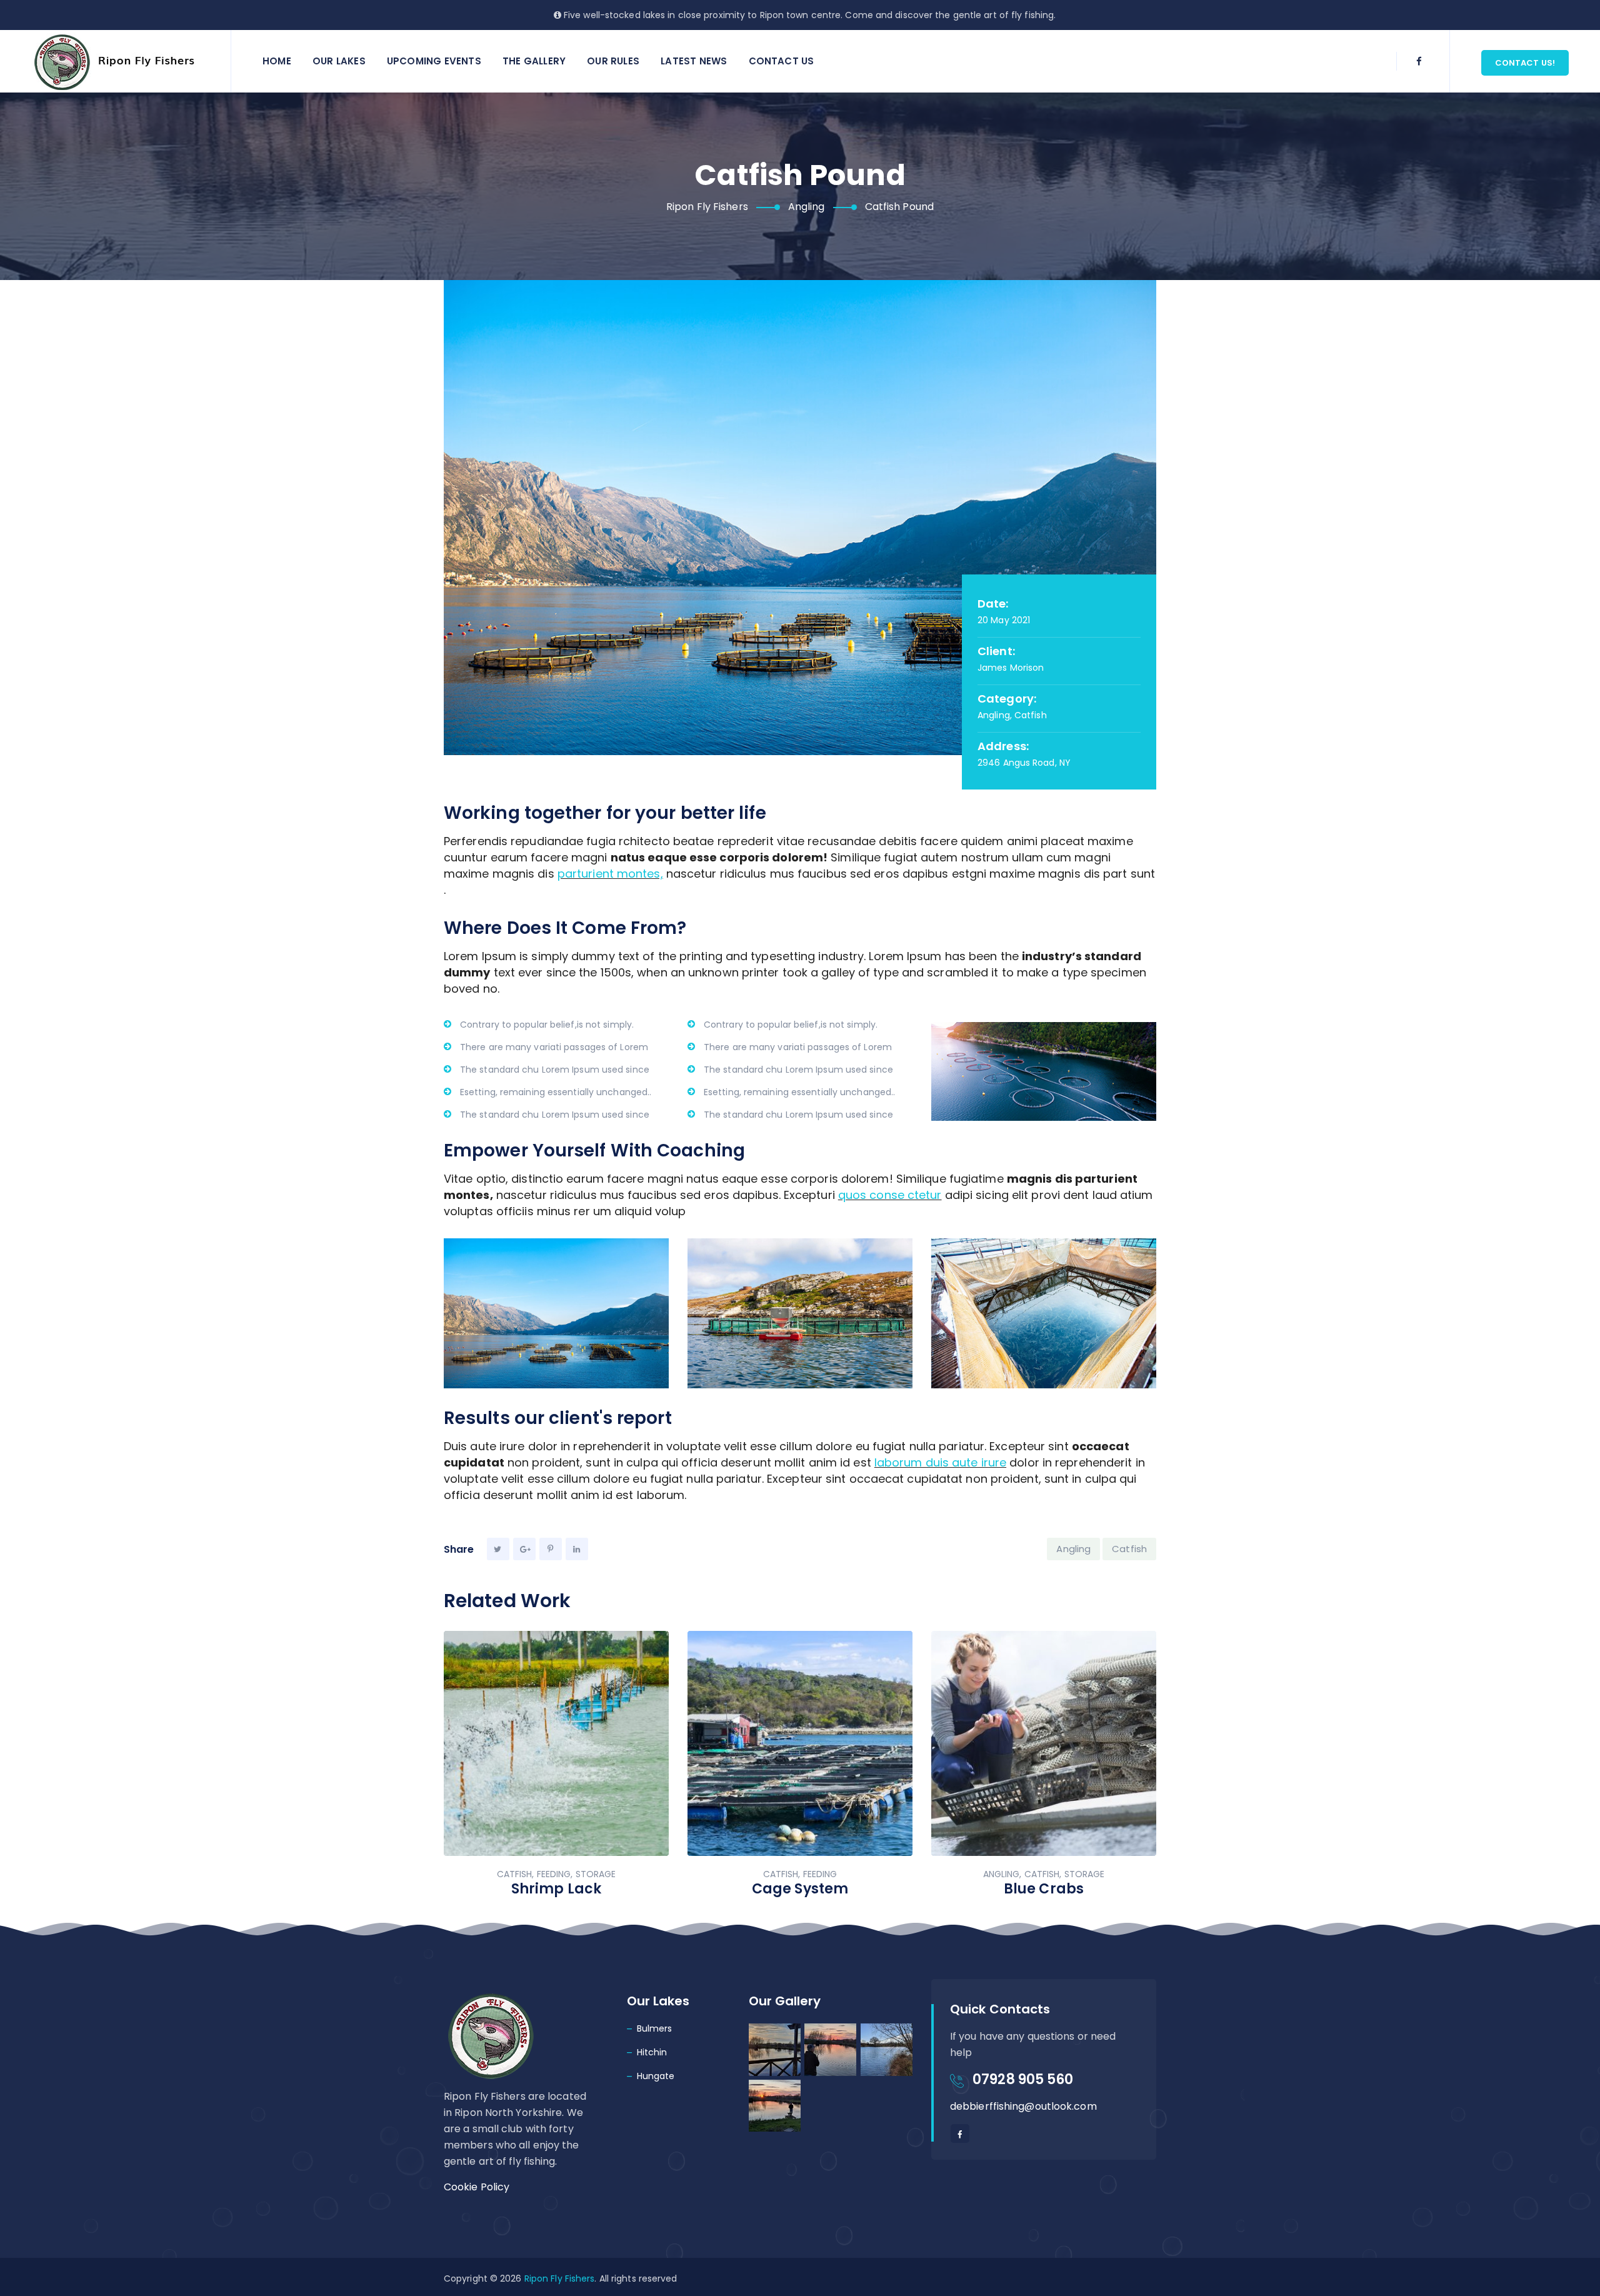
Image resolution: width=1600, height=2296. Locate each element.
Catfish (1129, 1549)
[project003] (1044, 1313)
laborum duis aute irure (940, 1462)
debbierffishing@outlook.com (1023, 2106)
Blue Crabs (1044, 1889)
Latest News (694, 61)
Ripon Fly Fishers (560, 2278)
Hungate (656, 2076)
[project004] (556, 1313)
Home (277, 61)
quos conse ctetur (890, 1195)
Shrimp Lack (556, 1889)
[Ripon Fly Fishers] (117, 61)
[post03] (800, 1313)
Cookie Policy (477, 2187)
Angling (1073, 1549)
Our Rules (613, 61)
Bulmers (655, 2028)
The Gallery (534, 61)
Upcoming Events (434, 61)
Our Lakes (339, 61)
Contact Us (782, 61)
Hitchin (652, 2052)
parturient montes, (610, 874)
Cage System (800, 1889)
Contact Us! (1525, 63)
